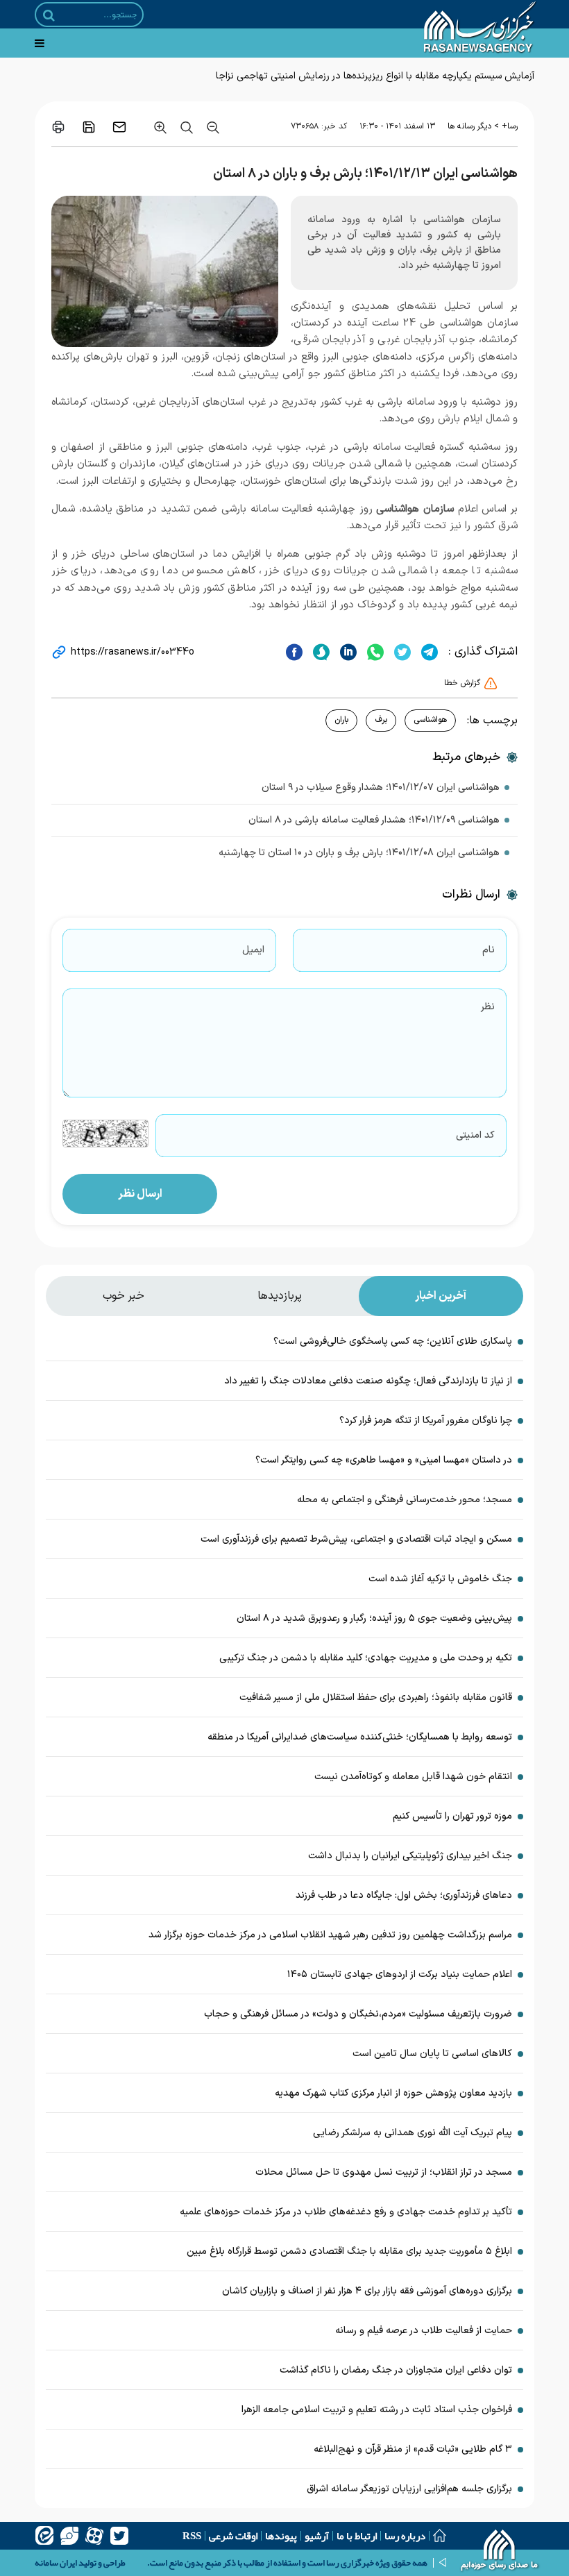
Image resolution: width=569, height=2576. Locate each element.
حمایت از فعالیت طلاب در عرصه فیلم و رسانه (424, 2331)
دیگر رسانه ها (469, 126)
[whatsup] (374, 652)
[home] (500, 2552)
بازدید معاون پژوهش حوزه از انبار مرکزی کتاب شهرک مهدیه (393, 2093)
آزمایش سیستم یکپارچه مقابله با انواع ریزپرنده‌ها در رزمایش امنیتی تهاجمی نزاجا (375, 76)
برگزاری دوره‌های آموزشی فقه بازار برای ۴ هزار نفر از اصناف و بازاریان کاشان (367, 2291)
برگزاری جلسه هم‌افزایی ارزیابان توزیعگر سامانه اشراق (409, 2489)
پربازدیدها (280, 1296)
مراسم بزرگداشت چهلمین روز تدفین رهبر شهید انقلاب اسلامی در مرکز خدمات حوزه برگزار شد (330, 1935)
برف (381, 720)
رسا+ (510, 126)
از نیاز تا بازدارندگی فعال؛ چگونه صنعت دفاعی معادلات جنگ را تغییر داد (368, 1381)
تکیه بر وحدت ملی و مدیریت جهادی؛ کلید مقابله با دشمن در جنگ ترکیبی (366, 1658)
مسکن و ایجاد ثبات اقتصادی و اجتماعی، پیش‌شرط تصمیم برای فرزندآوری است (356, 1539)
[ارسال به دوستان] (119, 127)
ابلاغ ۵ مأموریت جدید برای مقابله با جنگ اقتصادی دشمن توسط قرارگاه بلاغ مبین (349, 2251)
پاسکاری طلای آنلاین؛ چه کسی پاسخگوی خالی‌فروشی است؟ (393, 1341)
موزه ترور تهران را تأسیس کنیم (452, 1816)
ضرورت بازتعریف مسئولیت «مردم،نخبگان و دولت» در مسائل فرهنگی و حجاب (358, 2014)
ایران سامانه (56, 2563)
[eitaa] (44, 2536)
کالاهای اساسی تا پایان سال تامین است (432, 2054)
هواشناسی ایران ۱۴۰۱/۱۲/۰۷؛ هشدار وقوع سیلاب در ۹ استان (381, 788)
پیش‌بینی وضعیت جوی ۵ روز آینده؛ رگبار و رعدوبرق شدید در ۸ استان (374, 1618)
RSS (192, 2536)
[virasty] (69, 2536)
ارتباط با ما (357, 2536)
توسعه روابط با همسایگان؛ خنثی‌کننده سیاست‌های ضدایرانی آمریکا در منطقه (360, 1737)
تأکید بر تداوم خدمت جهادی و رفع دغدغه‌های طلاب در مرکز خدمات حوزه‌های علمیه (346, 2212)
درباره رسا (405, 2536)
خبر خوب (124, 1296)
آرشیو (317, 2536)
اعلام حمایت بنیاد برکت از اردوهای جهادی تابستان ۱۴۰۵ (400, 1975)
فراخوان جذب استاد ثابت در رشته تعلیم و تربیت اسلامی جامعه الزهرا (377, 2410)
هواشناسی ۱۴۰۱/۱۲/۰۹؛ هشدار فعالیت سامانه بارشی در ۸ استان (374, 820)
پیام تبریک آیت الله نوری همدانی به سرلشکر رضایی (413, 2133)
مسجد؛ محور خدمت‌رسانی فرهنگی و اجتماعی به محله (405, 1500)
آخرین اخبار (441, 1296)
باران (341, 720)
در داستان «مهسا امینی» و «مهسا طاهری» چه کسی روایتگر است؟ (384, 1460)
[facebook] (294, 652)
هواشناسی (430, 720)
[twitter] (401, 652)
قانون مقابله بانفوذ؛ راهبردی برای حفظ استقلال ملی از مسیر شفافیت (376, 1698)
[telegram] (428, 652)
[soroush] (320, 652)
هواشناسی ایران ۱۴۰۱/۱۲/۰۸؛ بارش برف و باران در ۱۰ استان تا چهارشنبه (359, 853)
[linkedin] (347, 652)
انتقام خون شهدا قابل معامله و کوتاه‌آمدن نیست (413, 1777)
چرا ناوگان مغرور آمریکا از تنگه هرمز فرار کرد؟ (426, 1421)
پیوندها (281, 2536)
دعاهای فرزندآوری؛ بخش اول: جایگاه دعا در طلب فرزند (404, 1895)
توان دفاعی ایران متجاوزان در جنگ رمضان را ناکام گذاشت (396, 2370)
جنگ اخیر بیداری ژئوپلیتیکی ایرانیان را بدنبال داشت (410, 1856)
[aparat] (94, 2536)
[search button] (49, 15)
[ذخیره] (89, 127)
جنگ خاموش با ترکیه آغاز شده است (440, 1579)
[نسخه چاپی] (58, 127)
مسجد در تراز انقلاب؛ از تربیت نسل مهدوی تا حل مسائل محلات (384, 2172)
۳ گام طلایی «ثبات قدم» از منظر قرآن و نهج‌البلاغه (413, 2449)
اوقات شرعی (233, 2536)
